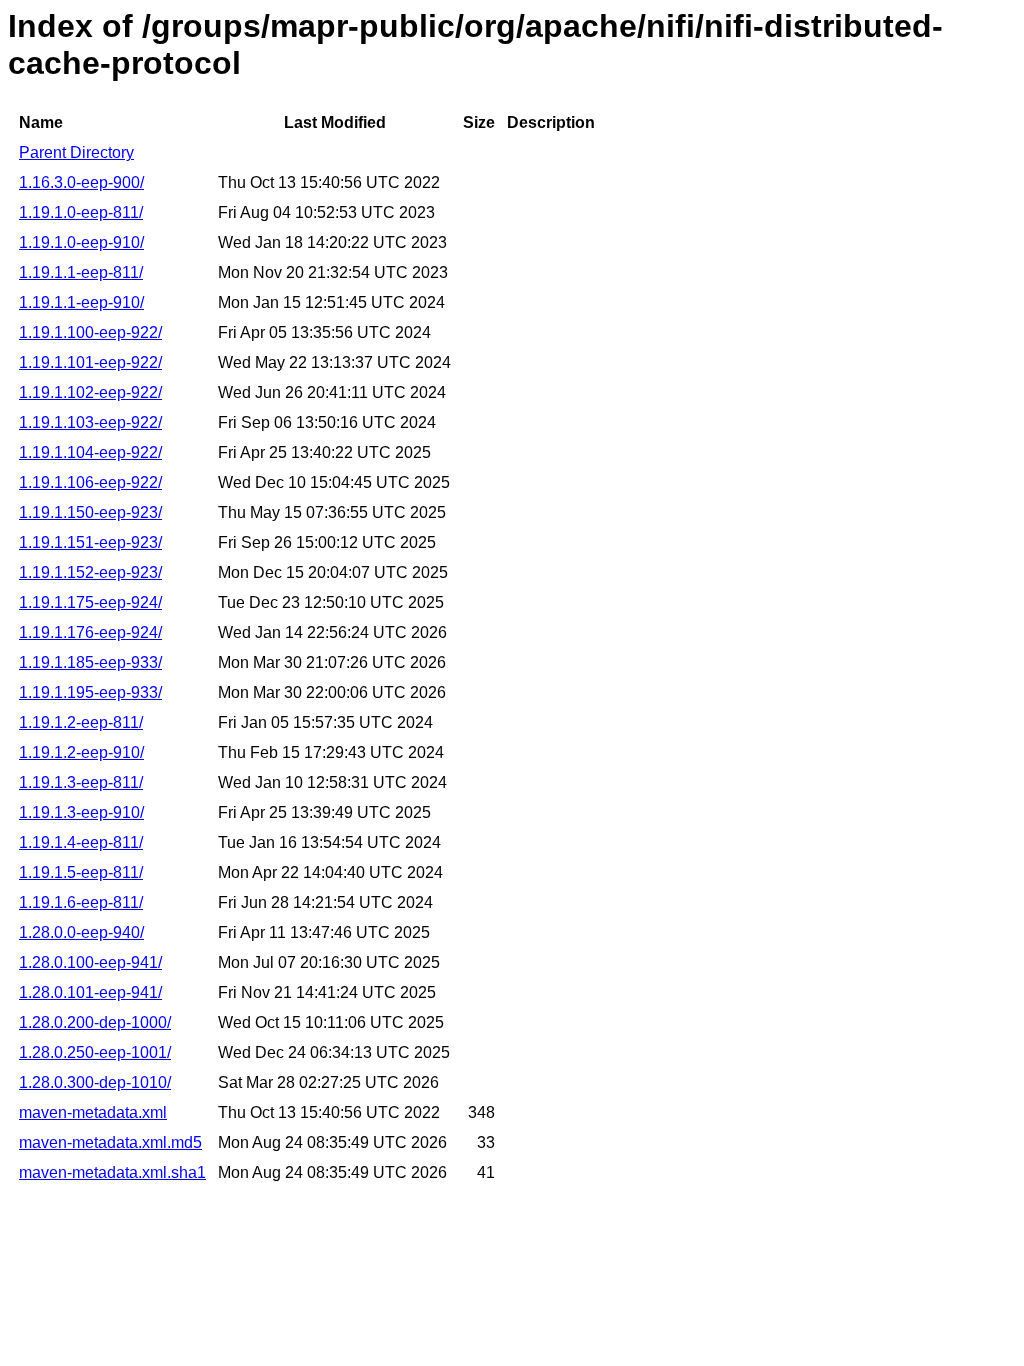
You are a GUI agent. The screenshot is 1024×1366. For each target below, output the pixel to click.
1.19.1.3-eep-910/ (81, 812)
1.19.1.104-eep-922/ (90, 452)
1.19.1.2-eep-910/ (81, 752)
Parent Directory (76, 152)
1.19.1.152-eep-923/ (90, 572)
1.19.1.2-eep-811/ (81, 722)
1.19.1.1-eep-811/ (81, 272)
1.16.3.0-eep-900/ (81, 182)
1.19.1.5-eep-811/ (81, 872)
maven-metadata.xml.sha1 (112, 1172)
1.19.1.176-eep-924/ (90, 632)
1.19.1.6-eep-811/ (81, 902)
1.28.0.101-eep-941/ (90, 992)
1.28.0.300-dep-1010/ (95, 1082)
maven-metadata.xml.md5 (110, 1142)
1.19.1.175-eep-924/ (90, 602)
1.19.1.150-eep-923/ (90, 512)
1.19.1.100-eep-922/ (90, 332)
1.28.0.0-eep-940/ (81, 932)
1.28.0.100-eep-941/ (90, 962)
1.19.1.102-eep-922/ (90, 392)
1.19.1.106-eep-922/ (90, 482)
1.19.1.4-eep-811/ (81, 842)
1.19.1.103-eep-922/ (90, 422)
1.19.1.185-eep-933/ (90, 662)
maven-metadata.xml (93, 1112)
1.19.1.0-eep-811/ (81, 212)
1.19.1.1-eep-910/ (81, 302)
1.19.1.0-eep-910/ (81, 242)
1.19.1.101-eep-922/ (90, 362)
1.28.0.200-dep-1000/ (95, 1022)
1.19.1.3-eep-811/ (81, 782)
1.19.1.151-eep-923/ (90, 542)
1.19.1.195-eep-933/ (90, 692)
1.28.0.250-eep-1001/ (95, 1052)
